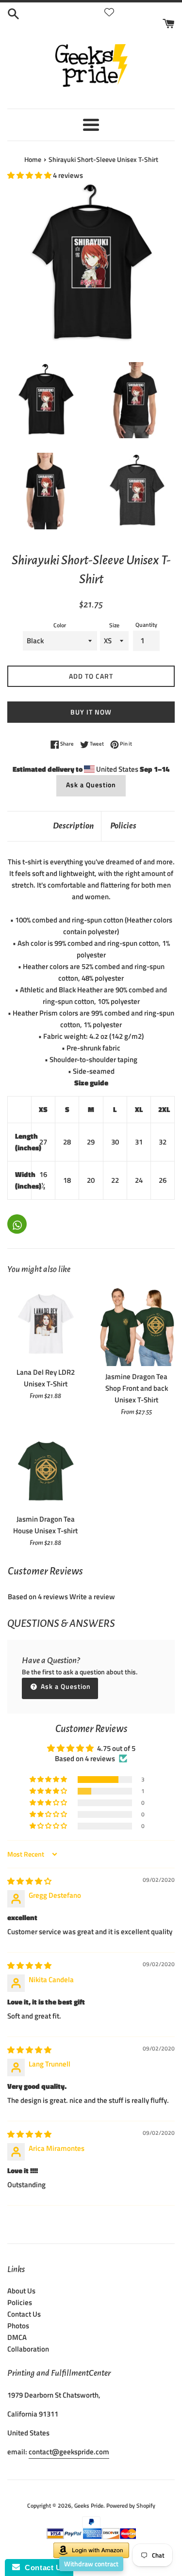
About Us (21, 2291)
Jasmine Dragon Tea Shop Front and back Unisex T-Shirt (137, 1388)
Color (60, 625)
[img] (29, 1881)
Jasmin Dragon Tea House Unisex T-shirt (45, 1525)
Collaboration (28, 2349)
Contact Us (24, 2314)
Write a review (92, 1597)
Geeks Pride (89, 2505)
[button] (30, 175)
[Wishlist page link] (109, 12)
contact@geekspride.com (69, 2452)
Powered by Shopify (131, 2505)
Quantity (146, 625)
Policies (123, 826)
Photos (18, 2326)
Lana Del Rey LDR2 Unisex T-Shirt (46, 1378)
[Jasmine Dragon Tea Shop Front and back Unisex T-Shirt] (137, 1326)
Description (73, 826)
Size (114, 625)
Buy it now (91, 712)
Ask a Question (91, 785)
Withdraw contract (91, 2564)
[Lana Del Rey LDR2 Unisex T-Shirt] (46, 1323)
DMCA (17, 2337)
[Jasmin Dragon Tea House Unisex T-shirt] (46, 1471)
